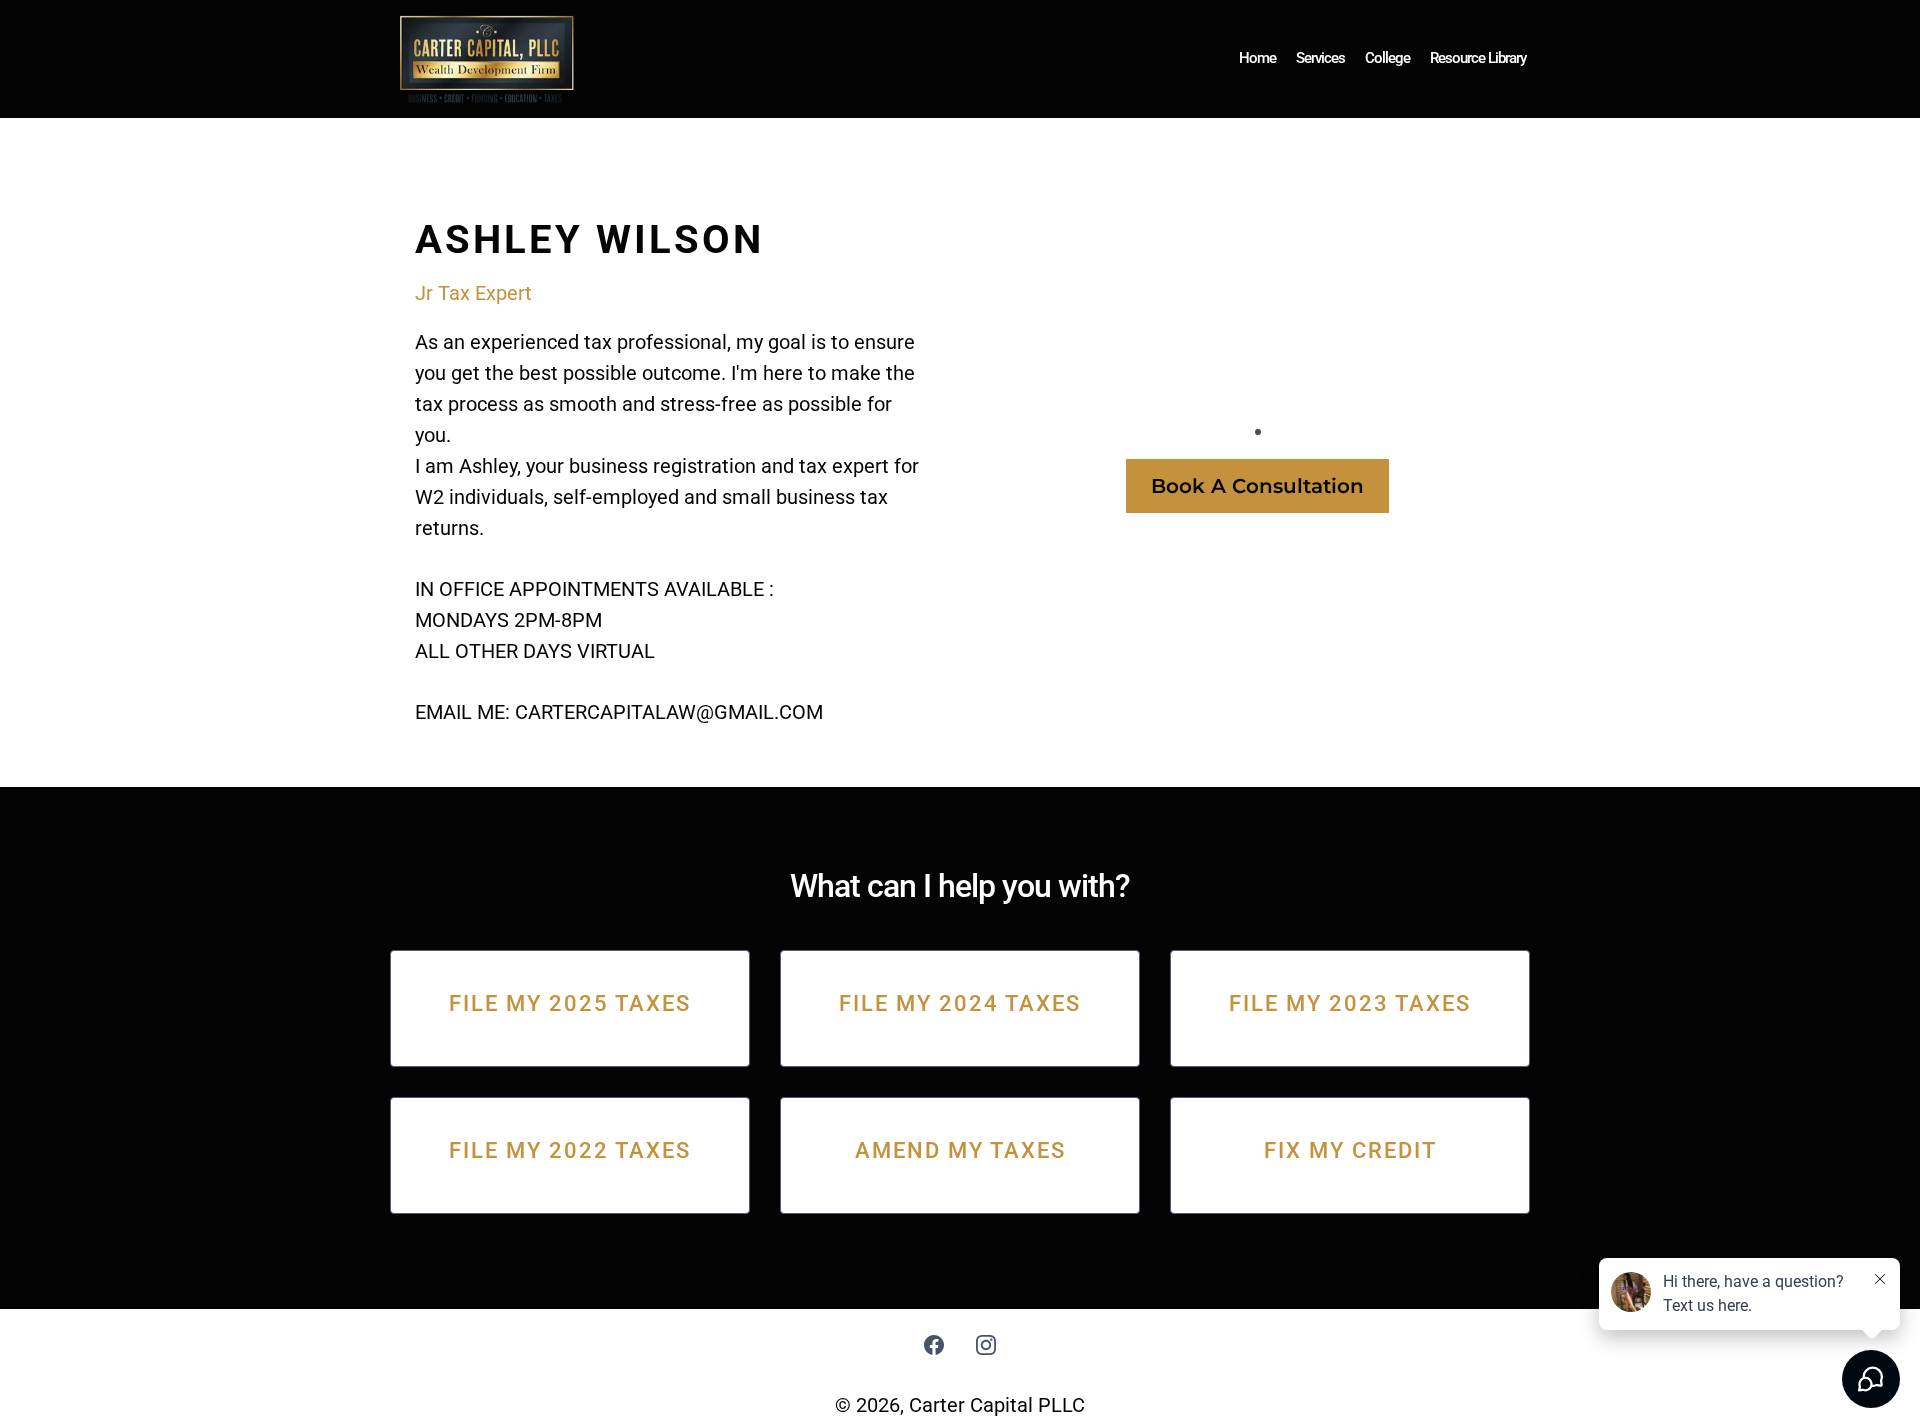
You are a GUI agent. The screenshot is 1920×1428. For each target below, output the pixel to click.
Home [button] (1257, 58)
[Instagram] (986, 1345)
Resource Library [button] (1478, 58)
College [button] (1387, 58)
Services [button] (1320, 58)
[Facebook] (934, 1345)
